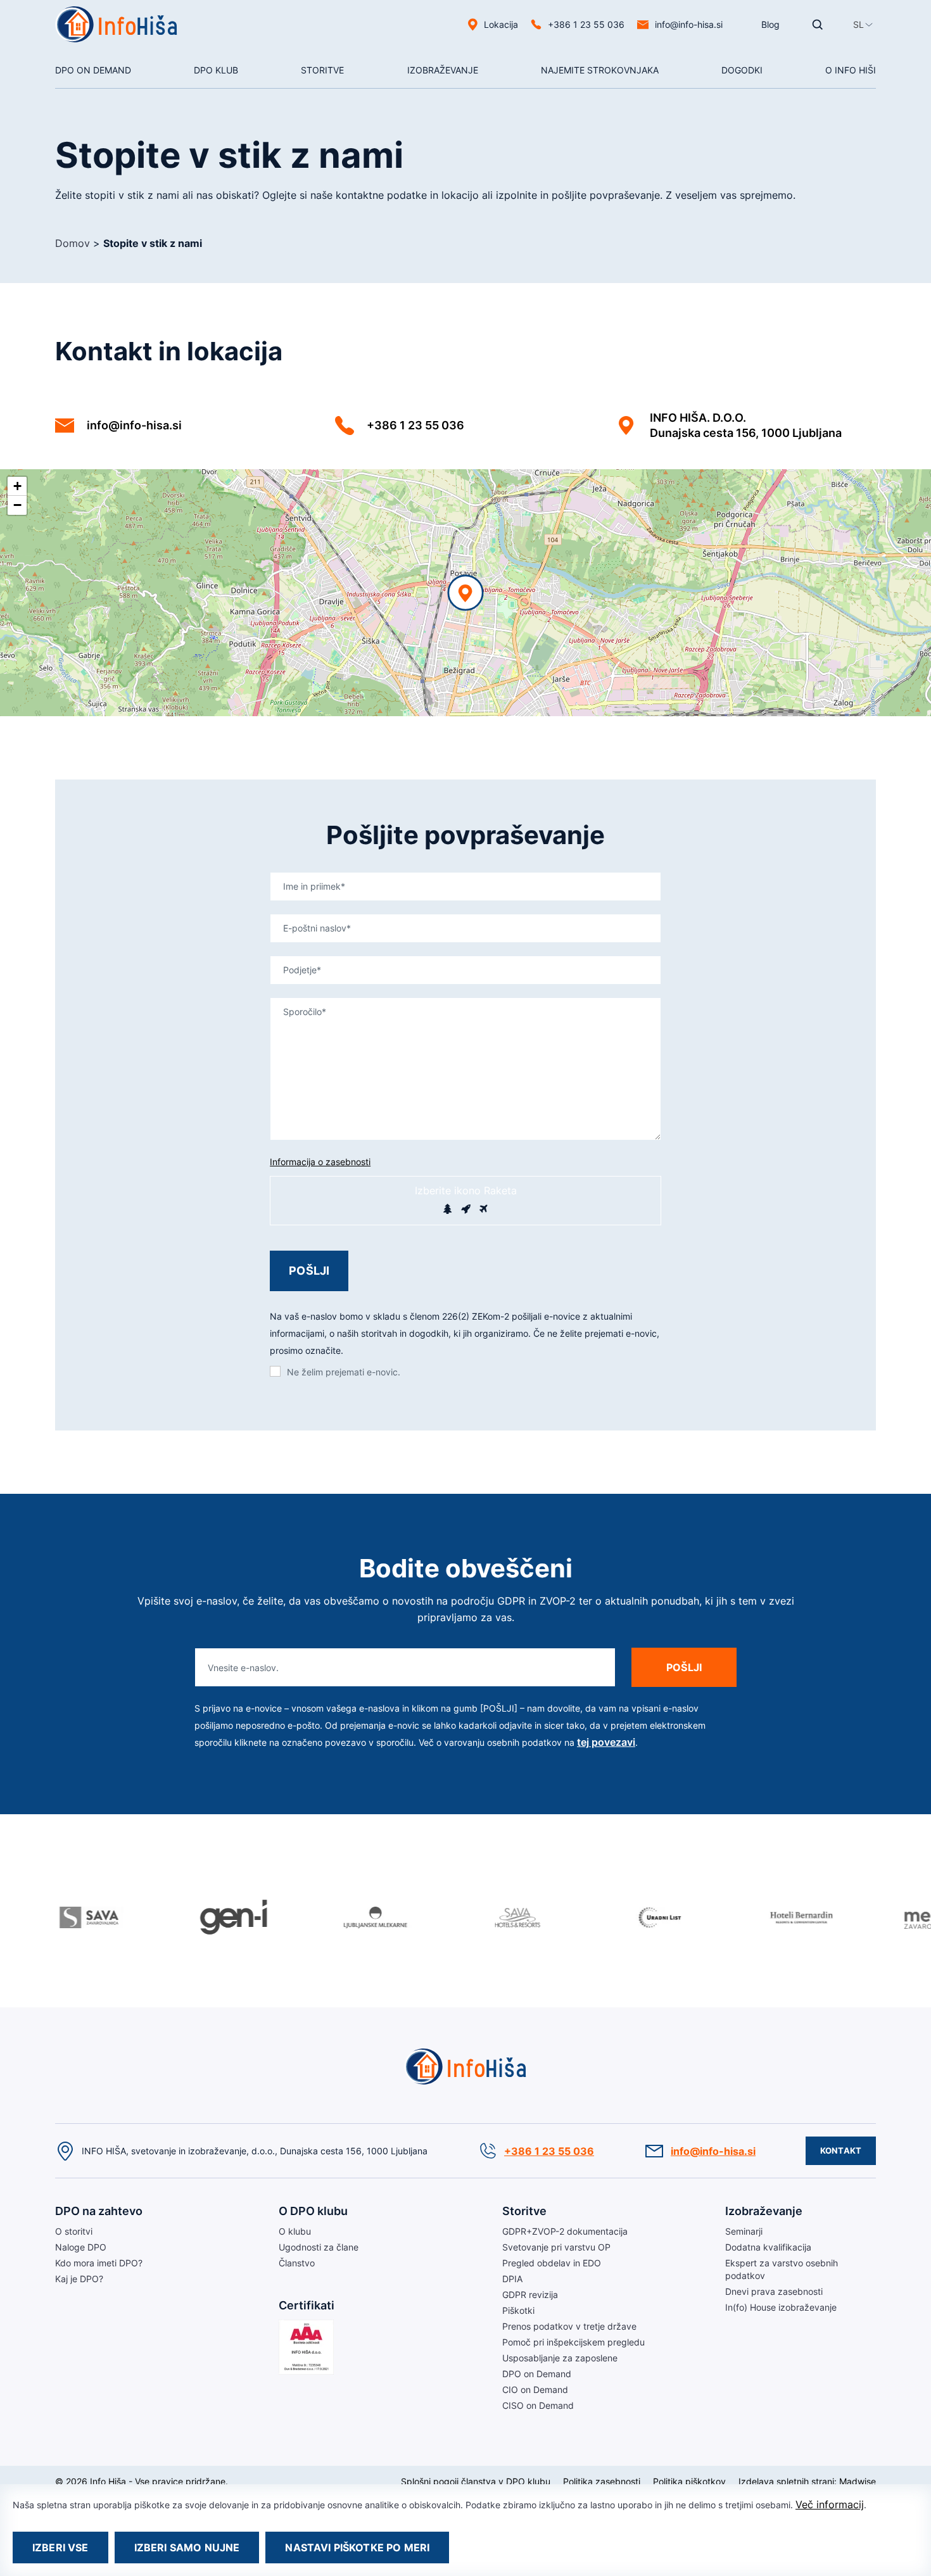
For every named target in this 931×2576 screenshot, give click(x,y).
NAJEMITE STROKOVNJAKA (600, 70)
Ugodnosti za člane (319, 2247)
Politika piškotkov (689, 2481)
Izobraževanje (443, 70)
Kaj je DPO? (79, 2279)
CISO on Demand (538, 2405)
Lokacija (501, 24)
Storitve (322, 70)
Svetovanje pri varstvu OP (556, 2247)
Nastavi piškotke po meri (357, 2548)
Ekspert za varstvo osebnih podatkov (782, 2269)
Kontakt (841, 2150)
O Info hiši (851, 70)
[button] (858, 24)
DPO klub (216, 70)
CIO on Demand (535, 2390)
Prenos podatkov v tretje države (569, 2326)
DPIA (512, 2279)
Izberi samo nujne (187, 2548)
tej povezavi (606, 1742)
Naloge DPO (81, 2247)
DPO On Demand (93, 70)
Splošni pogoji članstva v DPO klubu (476, 2481)
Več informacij (830, 2504)
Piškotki (518, 2310)
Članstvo (297, 2263)
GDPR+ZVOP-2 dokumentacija (565, 2231)
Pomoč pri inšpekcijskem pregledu (573, 2342)
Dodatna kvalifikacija (768, 2247)
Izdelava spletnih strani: (788, 2481)
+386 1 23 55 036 (415, 425)
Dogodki (742, 70)
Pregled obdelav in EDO (552, 2263)
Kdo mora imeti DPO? (99, 2263)
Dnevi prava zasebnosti (774, 2291)
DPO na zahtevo (99, 2211)
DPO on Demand (575, 100)
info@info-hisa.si (689, 24)
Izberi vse (60, 2548)
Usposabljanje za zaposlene (560, 2358)
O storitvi (74, 100)
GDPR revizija (530, 2295)
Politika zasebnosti (602, 2481)
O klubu (210, 100)
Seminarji (426, 100)
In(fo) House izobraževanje (781, 2307)
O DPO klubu (313, 2211)
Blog (770, 24)
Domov (73, 243)
